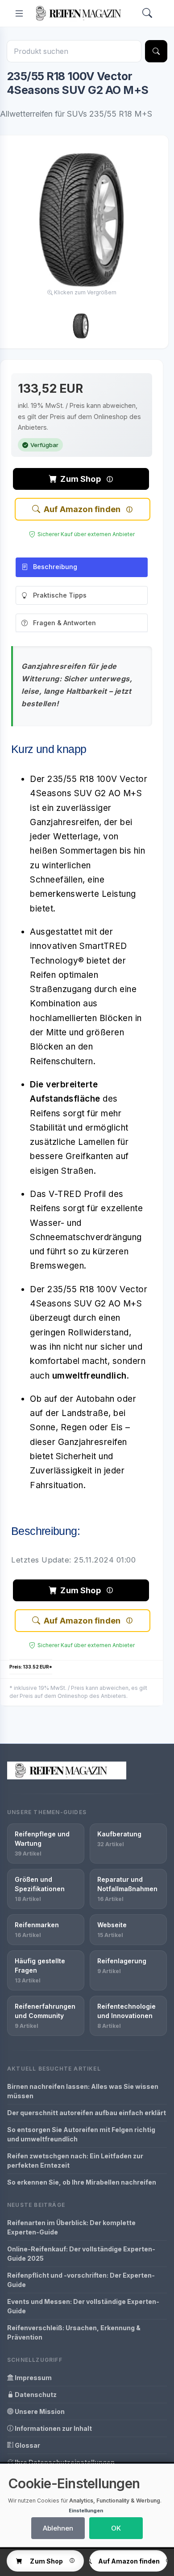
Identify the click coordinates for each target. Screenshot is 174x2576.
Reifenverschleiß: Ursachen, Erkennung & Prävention (74, 2332)
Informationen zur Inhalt (53, 2428)
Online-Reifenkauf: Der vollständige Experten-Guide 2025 (81, 2254)
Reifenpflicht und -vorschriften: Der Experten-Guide (81, 2280)
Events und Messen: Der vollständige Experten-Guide (83, 2306)
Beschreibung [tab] (55, 567)
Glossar (27, 2445)
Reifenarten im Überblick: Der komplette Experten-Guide (71, 2227)
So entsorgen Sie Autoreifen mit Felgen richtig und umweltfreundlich (81, 2134)
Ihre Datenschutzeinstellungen (64, 2462)
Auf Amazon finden (82, 509)
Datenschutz (35, 2395)
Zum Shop (80, 479)
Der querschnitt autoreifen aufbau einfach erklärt (87, 2113)
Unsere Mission (39, 2411)
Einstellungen (86, 2511)
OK (116, 2528)
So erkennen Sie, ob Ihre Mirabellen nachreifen (82, 2182)
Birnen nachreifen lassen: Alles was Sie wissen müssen (83, 2091)
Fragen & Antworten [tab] (64, 623)
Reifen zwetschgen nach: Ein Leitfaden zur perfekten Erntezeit (75, 2161)
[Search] (147, 14)
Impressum (33, 2378)
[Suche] (156, 51)
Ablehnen (58, 2528)
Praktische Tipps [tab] (60, 595)
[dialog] (87, 2505)
